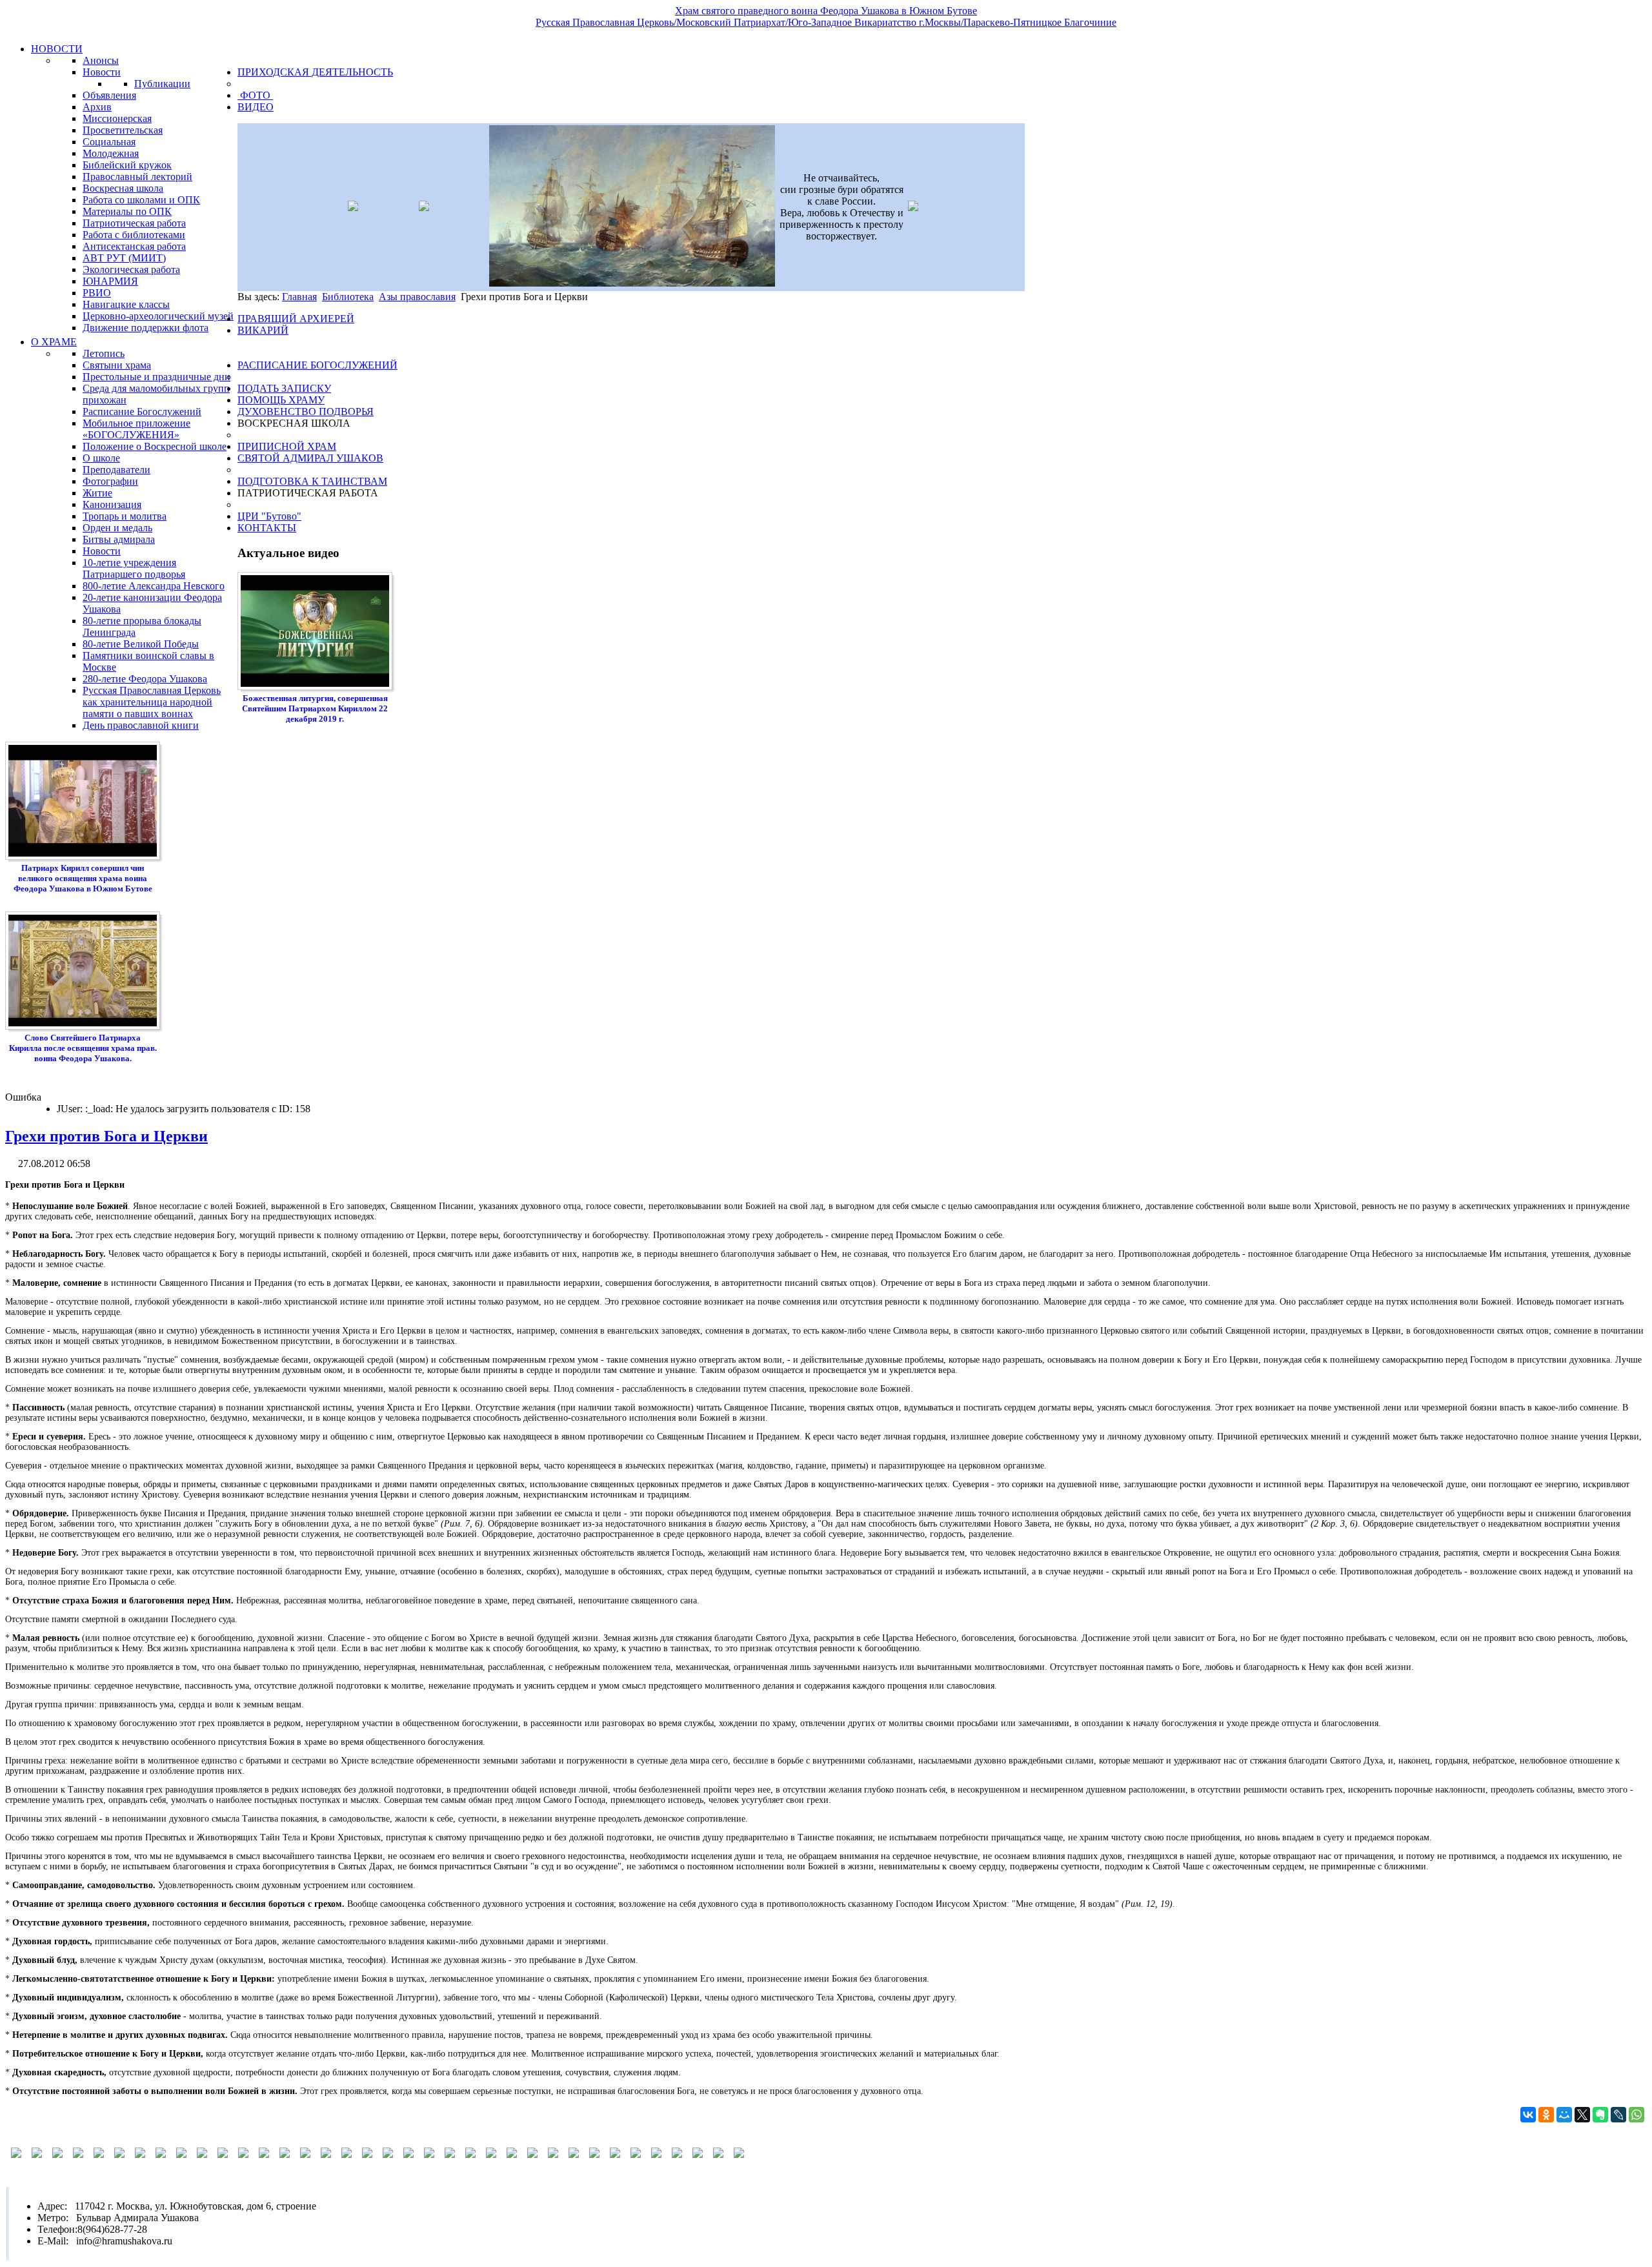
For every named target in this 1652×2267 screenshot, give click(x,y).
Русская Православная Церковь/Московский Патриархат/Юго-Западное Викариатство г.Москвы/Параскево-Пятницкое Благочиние (826, 22)
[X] (1582, 2115)
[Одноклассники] (1546, 2115)
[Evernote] (1600, 2115)
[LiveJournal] (1618, 2115)
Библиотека (348, 297)
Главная (299, 297)
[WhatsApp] (1637, 2115)
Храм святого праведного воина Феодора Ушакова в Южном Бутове (826, 11)
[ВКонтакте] (1528, 2115)
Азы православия (417, 297)
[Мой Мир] (1564, 2115)
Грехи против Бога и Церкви (106, 1136)
